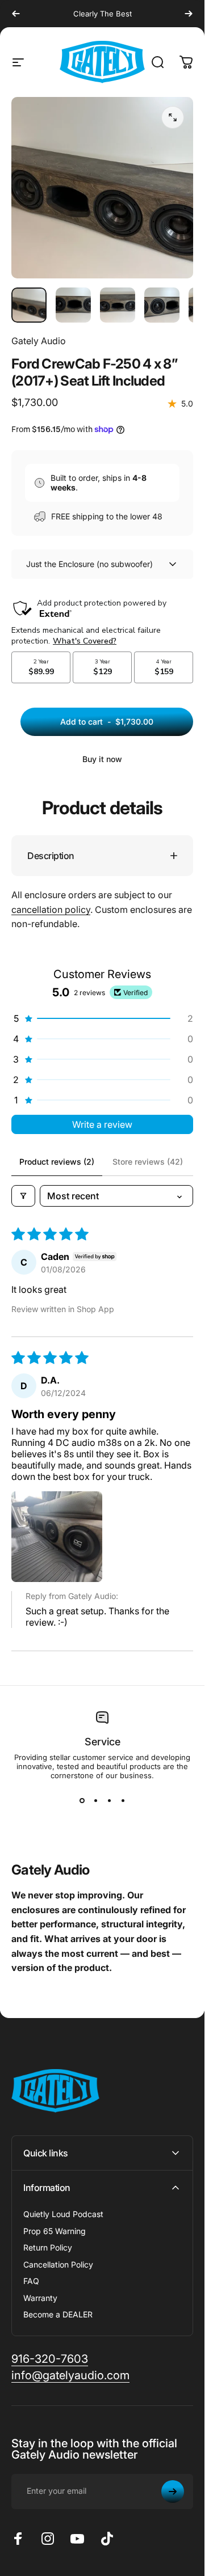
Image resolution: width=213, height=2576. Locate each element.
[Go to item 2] (73, 305)
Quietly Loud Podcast (63, 2214)
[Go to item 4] (162, 305)
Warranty (40, 2298)
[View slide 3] (109, 1800)
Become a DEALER (58, 2314)
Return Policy (48, 2247)
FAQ (31, 2281)
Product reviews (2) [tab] (57, 1162)
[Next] (189, 14)
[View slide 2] (95, 1800)
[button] (102, 1018)
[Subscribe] (173, 2492)
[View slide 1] (82, 1800)
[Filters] (23, 1196)
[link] (50, 2359)
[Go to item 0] (29, 305)
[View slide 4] (123, 1800)
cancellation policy (51, 910)
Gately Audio (39, 341)
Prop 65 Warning (55, 2231)
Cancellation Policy (58, 2264)
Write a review (102, 1124)
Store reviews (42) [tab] (148, 1162)
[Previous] (16, 14)
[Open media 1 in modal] (173, 117)
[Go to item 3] (118, 305)
